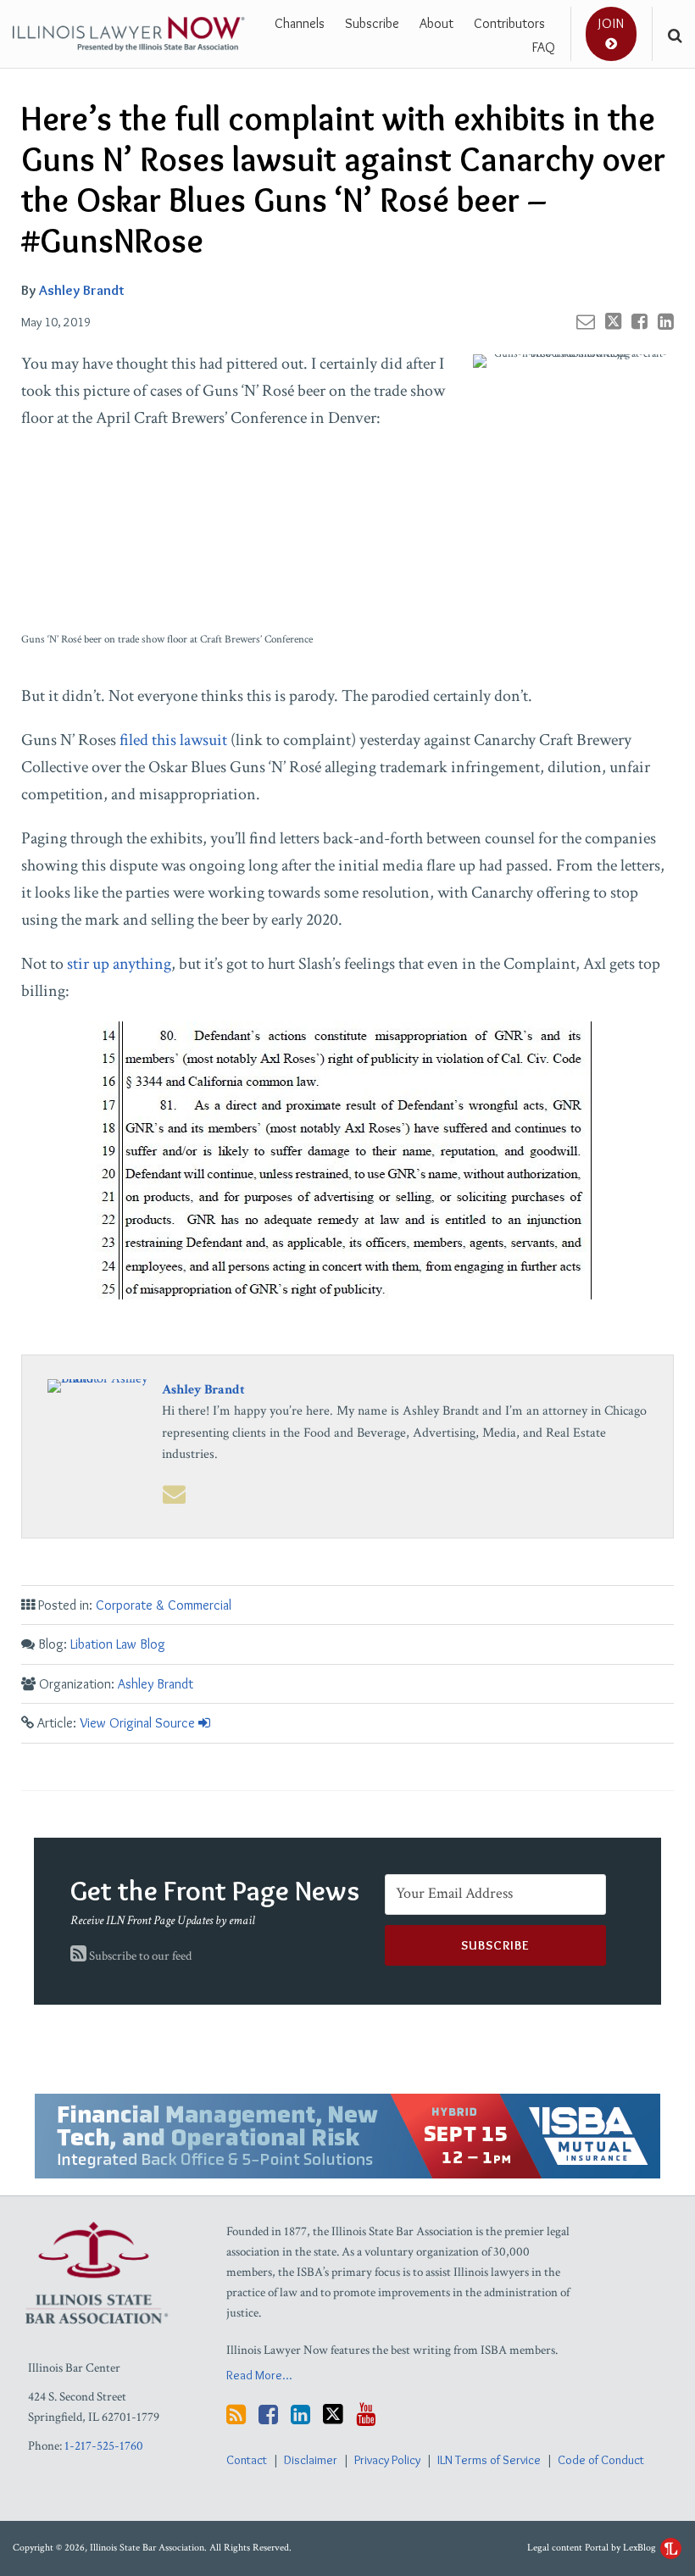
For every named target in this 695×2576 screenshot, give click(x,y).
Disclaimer (311, 2460)
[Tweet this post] (613, 321)
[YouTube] (366, 2415)
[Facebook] (268, 2415)
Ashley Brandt (82, 290)
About (436, 23)
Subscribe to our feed (139, 1956)
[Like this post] (639, 321)
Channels (300, 23)
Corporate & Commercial (164, 1605)
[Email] (174, 1494)
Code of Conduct (601, 2460)
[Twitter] (333, 2414)
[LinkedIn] (300, 2415)
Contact (247, 2460)
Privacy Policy (387, 2460)
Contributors (509, 23)
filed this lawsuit (173, 740)
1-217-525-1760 (104, 2446)
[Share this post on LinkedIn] (666, 321)
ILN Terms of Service (489, 2460)
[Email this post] (586, 321)
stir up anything (119, 964)
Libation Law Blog (118, 1644)
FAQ (544, 47)
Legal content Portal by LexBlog (593, 2548)
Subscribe (372, 23)
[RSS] (236, 2415)
